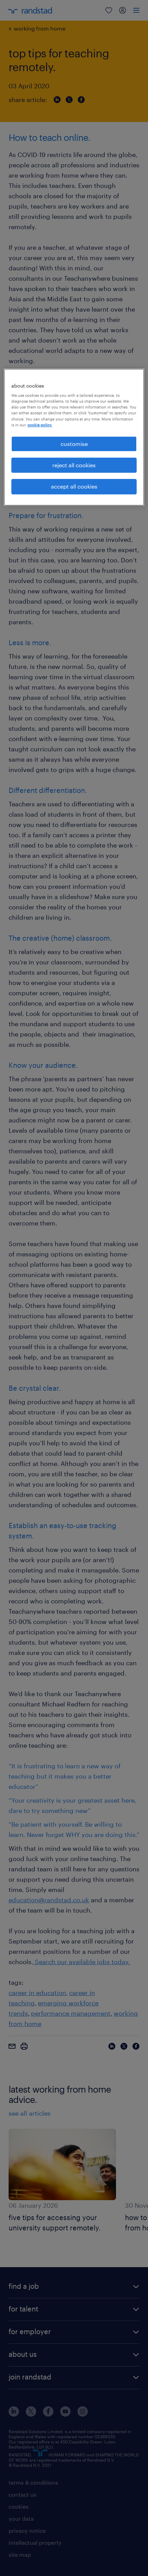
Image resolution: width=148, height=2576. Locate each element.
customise (74, 444)
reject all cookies (74, 465)
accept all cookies (74, 487)
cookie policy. (40, 425)
